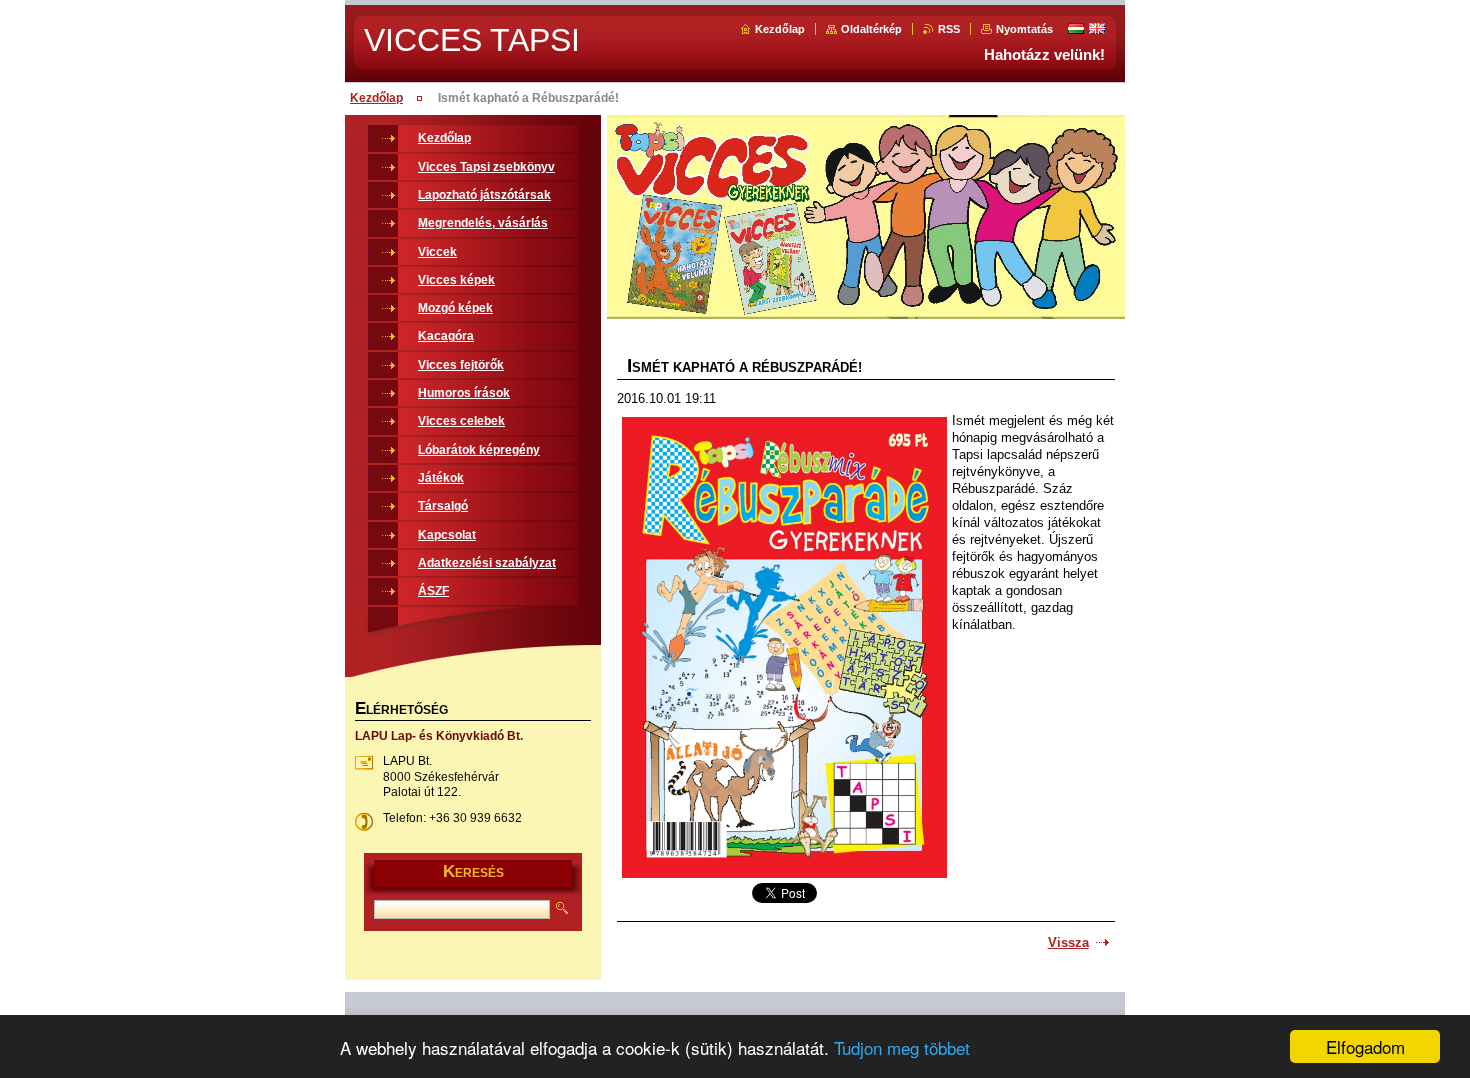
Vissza (1068, 942)
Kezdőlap (780, 29)
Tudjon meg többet (902, 1047)
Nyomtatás (1024, 29)
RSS (949, 29)
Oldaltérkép (871, 29)
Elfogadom (1365, 1046)
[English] (1097, 28)
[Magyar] (1076, 28)
